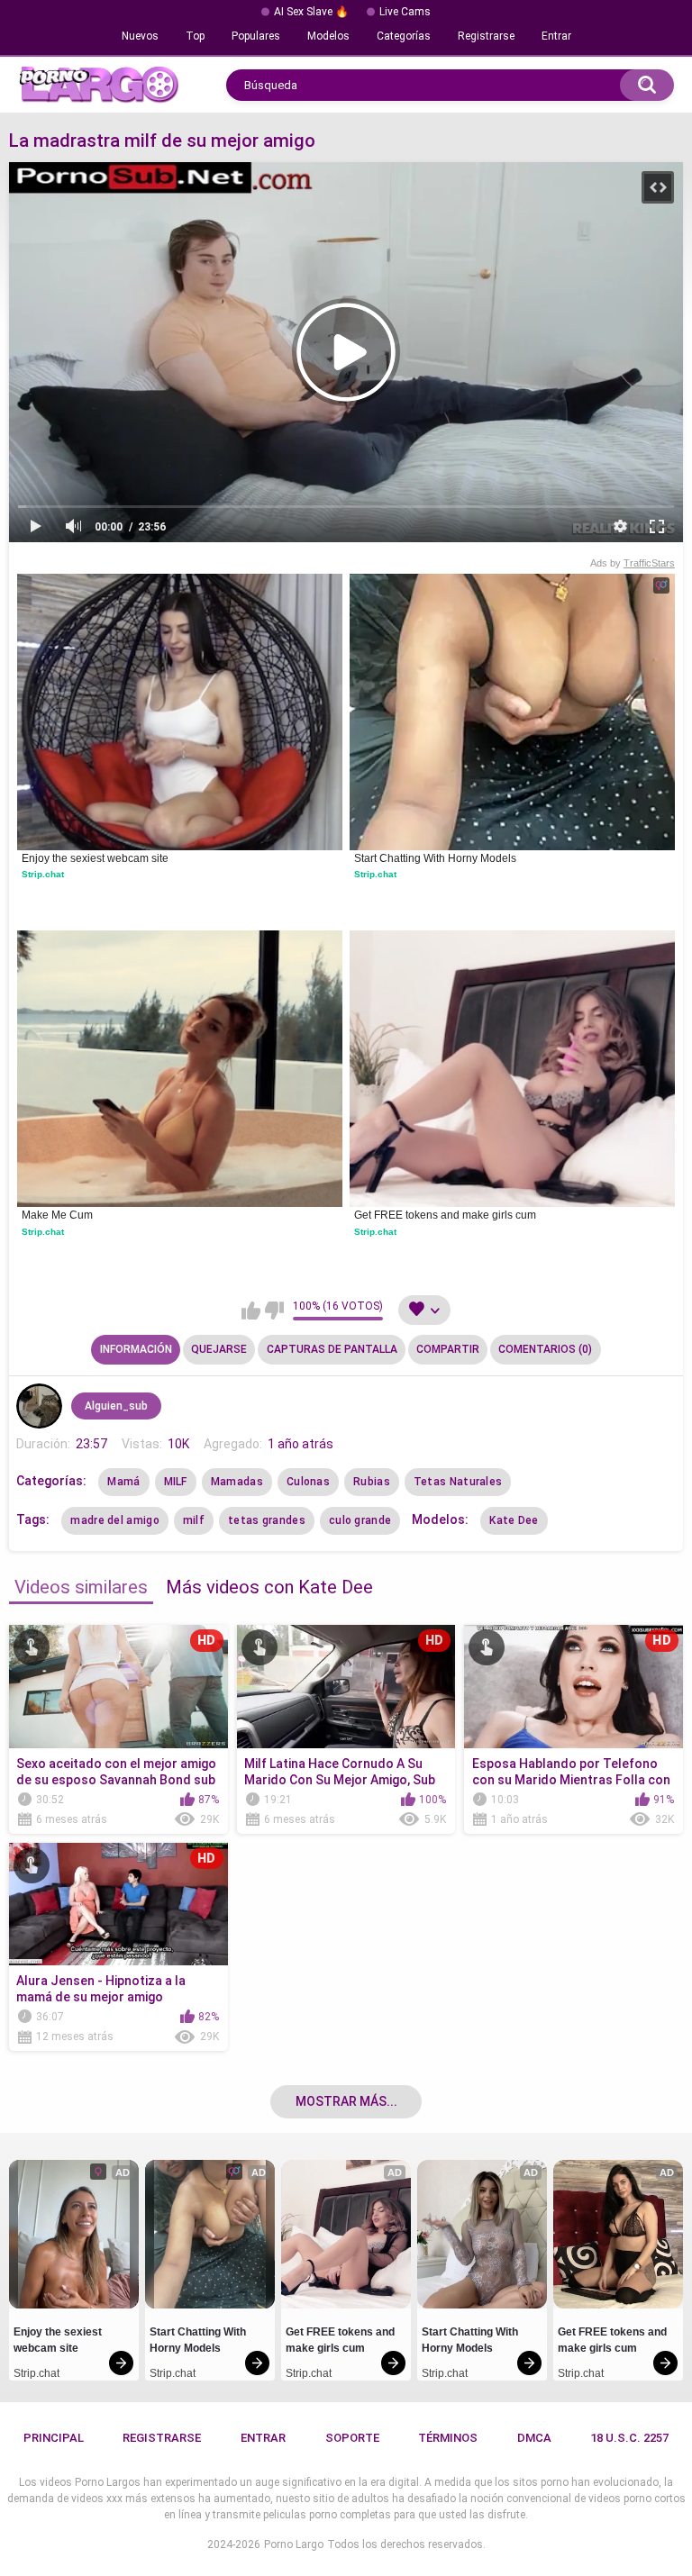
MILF (176, 1482)
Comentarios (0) (545, 1349)
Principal (54, 2438)
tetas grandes (267, 1520)
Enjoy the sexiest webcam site (95, 858)
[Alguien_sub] (39, 1406)
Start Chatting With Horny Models (435, 858)
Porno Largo (294, 2544)
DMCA (534, 2438)
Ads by (633, 563)
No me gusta (274, 1311)
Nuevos (140, 36)
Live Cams (405, 12)
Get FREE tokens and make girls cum (445, 1215)
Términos (448, 2438)
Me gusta (251, 1311)
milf (194, 1520)
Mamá (123, 1482)
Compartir (448, 1349)
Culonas (308, 1482)
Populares (256, 36)
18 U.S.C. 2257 (629, 2438)
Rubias (372, 1482)
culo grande (360, 1520)
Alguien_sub (116, 1406)
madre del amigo (115, 1520)
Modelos (328, 36)
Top (195, 36)
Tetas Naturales (458, 1482)
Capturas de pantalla (332, 1349)
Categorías (404, 36)
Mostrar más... (346, 2101)
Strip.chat (43, 874)
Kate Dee (514, 1520)
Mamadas (237, 1482)
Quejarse (219, 1349)
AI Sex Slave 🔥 (311, 12)
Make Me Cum (57, 1215)
